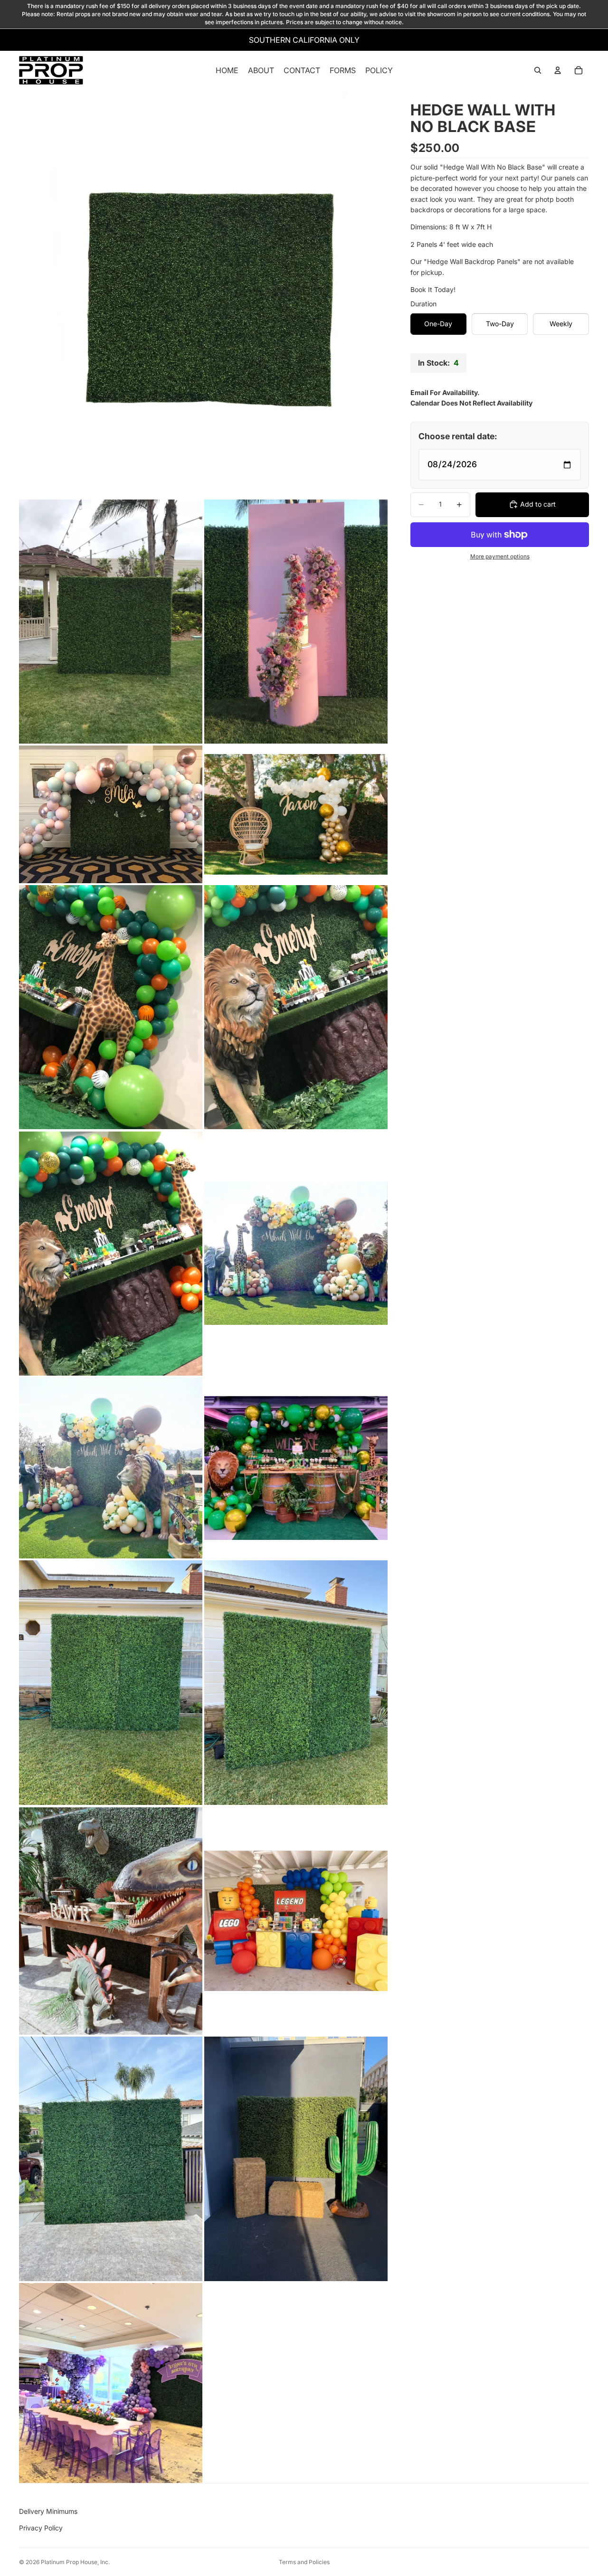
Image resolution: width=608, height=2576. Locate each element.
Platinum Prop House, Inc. (75, 2562)
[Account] (558, 71)
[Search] (538, 71)
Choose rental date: (458, 436)
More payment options (500, 557)
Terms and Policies (304, 2562)
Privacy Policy (41, 2528)
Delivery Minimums (48, 2511)
